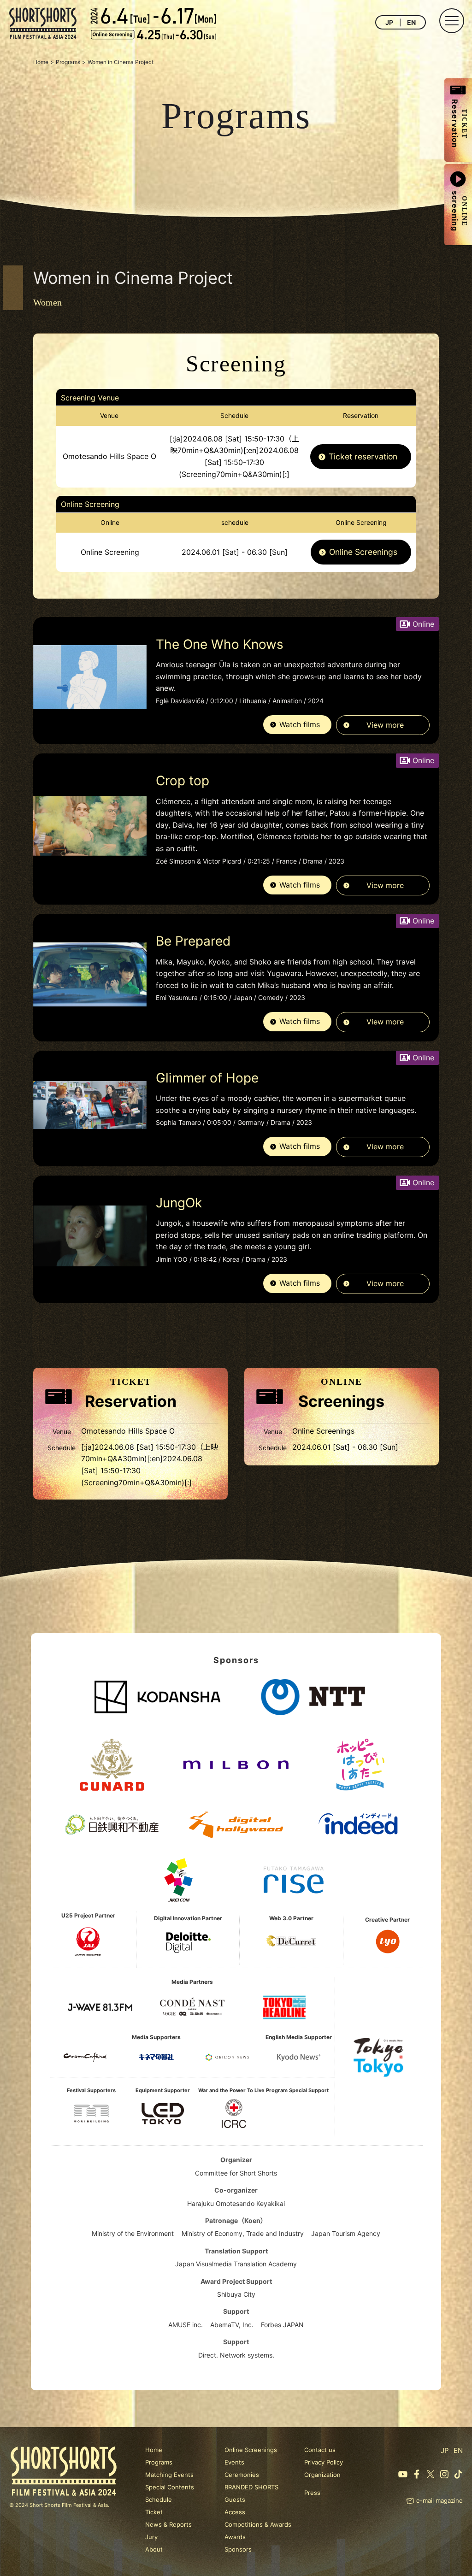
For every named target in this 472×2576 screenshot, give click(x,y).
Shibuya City (236, 2294)
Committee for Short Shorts (236, 2173)
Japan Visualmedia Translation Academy (236, 2264)
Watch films (300, 724)
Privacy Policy (324, 2462)
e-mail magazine (440, 2500)
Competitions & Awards (258, 2524)
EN (411, 22)
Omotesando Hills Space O (109, 456)
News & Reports (168, 2524)
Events (234, 2462)
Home (154, 2450)
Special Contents (170, 2487)
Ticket (154, 2512)
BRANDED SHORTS (251, 2487)
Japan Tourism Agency (346, 2233)
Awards (235, 2537)
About (154, 2549)
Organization (322, 2475)
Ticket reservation (363, 456)
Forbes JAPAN (282, 2325)
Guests (235, 2500)
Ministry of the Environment (133, 2233)
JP (389, 22)
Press (312, 2493)
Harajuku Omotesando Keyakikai (236, 2203)
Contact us (320, 2450)
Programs (159, 2462)
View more (385, 725)
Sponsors (238, 2549)
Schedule (159, 2500)
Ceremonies (242, 2475)
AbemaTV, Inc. (232, 2325)
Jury (151, 2537)
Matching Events (169, 2475)
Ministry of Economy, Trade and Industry (243, 2233)
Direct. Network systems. (236, 2355)
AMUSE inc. (186, 2325)
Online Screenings (363, 552)
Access (235, 2512)
